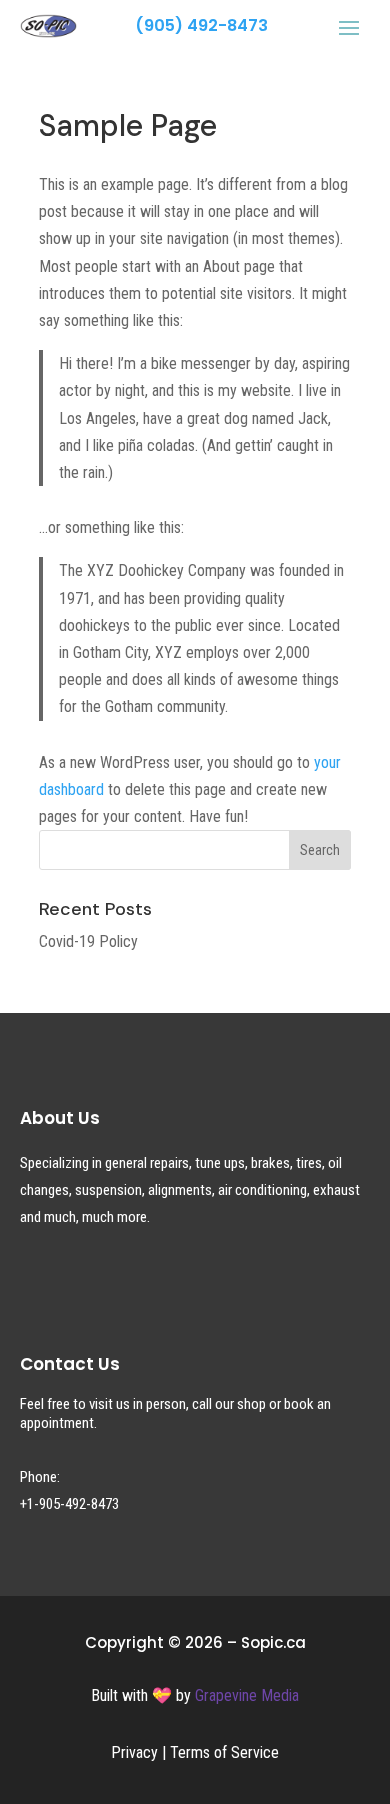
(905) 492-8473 (201, 25)
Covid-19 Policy (88, 941)
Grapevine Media (247, 1695)
